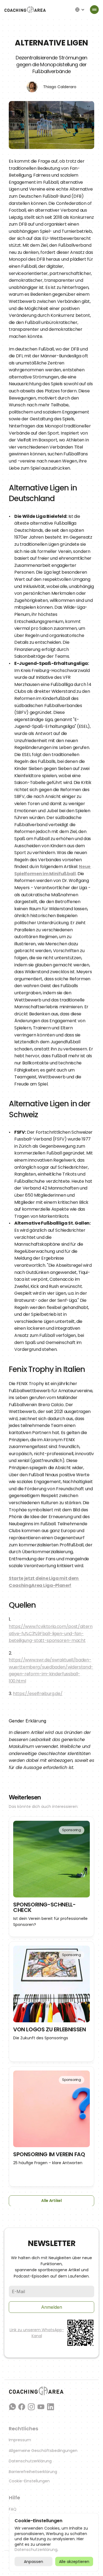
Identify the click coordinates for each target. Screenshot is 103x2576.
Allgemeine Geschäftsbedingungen (43, 2451)
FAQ (13, 2509)
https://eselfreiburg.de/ (38, 1694)
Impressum (20, 2440)
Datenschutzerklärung (30, 2461)
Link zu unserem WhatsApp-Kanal (37, 2333)
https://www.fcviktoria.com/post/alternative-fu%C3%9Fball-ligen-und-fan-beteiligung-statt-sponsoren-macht (51, 1633)
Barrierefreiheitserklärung (33, 2472)
